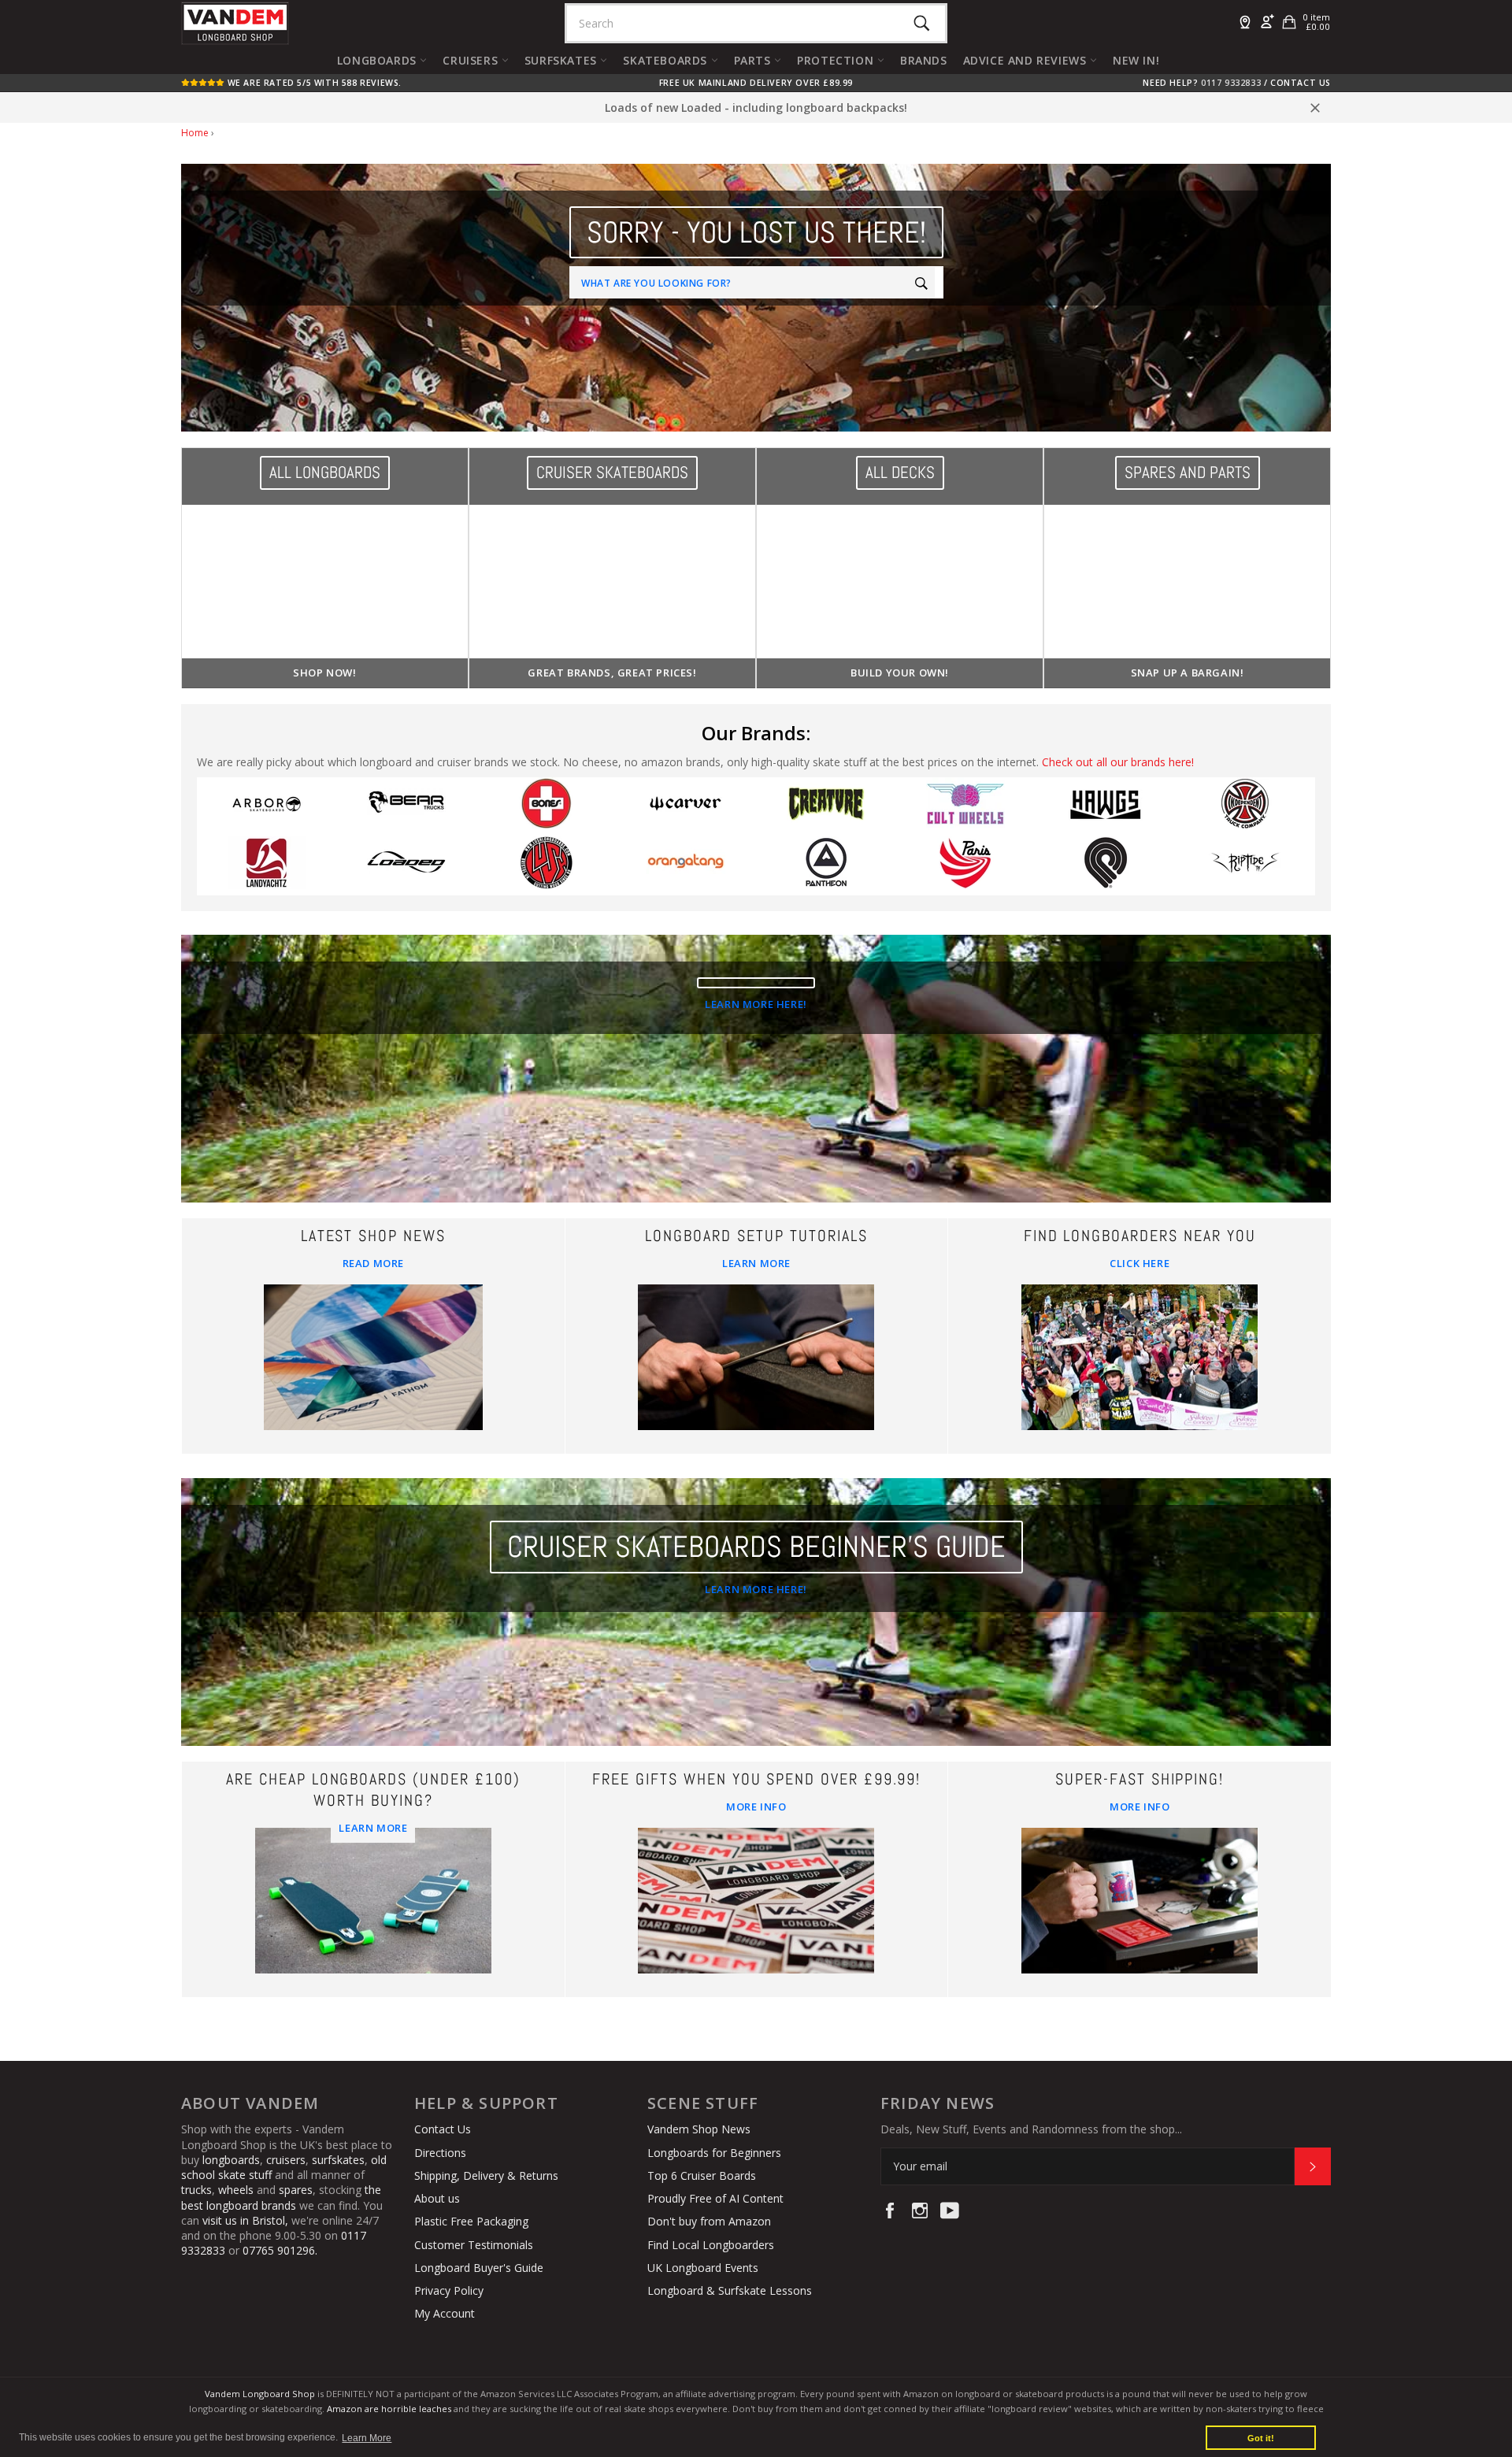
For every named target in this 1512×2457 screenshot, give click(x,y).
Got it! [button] (1261, 2438)
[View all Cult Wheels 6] (966, 807)
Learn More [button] (367, 2438)
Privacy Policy (449, 2290)
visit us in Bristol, (245, 2220)
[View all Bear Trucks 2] (407, 807)
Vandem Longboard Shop (260, 2394)
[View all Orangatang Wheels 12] (687, 866)
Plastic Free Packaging (471, 2221)
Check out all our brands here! (1118, 762)
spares (296, 2190)
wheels (237, 2190)
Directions (440, 2153)
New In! (1136, 60)
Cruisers (472, 60)
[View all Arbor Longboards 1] (267, 807)
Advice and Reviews (1027, 60)
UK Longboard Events (703, 2268)
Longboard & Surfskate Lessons (730, 2290)
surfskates (338, 2160)
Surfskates (563, 60)
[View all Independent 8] (1246, 807)
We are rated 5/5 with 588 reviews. (313, 83)
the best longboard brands (281, 2197)
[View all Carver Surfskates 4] (687, 807)
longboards (231, 2160)
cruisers (286, 2160)
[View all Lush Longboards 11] (547, 866)
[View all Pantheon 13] (826, 866)
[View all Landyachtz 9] (267, 866)
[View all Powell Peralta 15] (1106, 866)
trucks (196, 2190)
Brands (924, 60)
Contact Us (1301, 83)
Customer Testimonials (474, 2245)
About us (437, 2198)
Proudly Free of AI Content (715, 2198)
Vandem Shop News (699, 2129)
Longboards (379, 60)
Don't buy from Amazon (709, 2221)
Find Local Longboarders (711, 2245)
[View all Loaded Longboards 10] (407, 866)
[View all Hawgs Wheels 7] (1106, 807)
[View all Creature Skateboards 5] (826, 807)
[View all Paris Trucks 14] (966, 866)
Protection (837, 60)
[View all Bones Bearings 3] (547, 807)
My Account (445, 2313)
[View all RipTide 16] (1246, 866)
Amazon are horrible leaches (389, 2409)
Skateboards (667, 60)
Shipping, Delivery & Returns (486, 2175)
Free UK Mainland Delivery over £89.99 (756, 83)
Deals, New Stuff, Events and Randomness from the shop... (1031, 2129)
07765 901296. (280, 2250)
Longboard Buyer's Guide (479, 2268)
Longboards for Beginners (714, 2153)
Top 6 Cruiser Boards (702, 2175)
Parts (754, 60)
